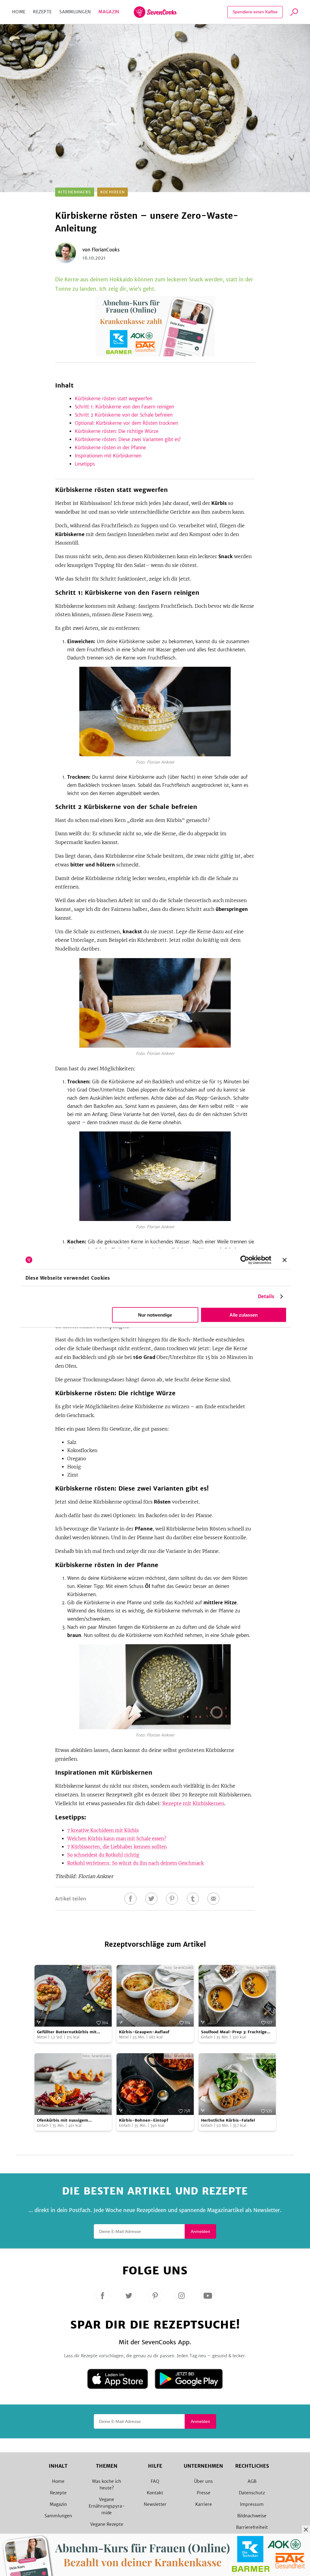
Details (266, 1296)
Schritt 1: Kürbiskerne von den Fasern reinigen (124, 407)
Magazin (109, 12)
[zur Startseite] (155, 12)
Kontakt (155, 2493)
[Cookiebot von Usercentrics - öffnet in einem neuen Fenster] (245, 1260)
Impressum (252, 2504)
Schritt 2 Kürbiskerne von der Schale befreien (124, 415)
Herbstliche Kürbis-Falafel (228, 2120)
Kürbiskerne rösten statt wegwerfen (114, 399)
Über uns (203, 2481)
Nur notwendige (155, 1315)
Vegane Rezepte (107, 2524)
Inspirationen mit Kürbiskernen (108, 456)
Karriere (204, 2504)
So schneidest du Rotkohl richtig (103, 1855)
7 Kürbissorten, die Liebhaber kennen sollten (117, 1847)
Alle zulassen (244, 1315)
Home (19, 12)
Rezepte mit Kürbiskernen (193, 1803)
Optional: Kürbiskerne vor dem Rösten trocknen (126, 423)
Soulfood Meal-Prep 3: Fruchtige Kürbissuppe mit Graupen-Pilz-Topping (234, 2032)
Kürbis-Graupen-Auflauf (144, 2032)
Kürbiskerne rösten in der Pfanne (110, 448)
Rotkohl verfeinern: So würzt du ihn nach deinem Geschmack (135, 1863)
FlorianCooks (106, 250)
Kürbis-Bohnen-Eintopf (143, 2120)
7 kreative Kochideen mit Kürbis (103, 1830)
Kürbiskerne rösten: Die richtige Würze (117, 431)
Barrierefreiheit (252, 2527)
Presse (204, 2493)
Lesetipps (85, 464)
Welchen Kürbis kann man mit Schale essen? (117, 1839)
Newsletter (155, 2504)
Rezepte (42, 12)
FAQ (155, 2481)
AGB (252, 2481)
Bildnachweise (252, 2516)
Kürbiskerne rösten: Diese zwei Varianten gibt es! (128, 439)
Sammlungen (75, 12)
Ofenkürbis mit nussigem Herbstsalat (63, 2121)
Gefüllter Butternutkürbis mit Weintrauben (67, 2032)
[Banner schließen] (285, 1260)
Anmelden (200, 2231)
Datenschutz (252, 2493)
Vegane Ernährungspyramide (107, 2506)
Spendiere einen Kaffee (255, 12)
